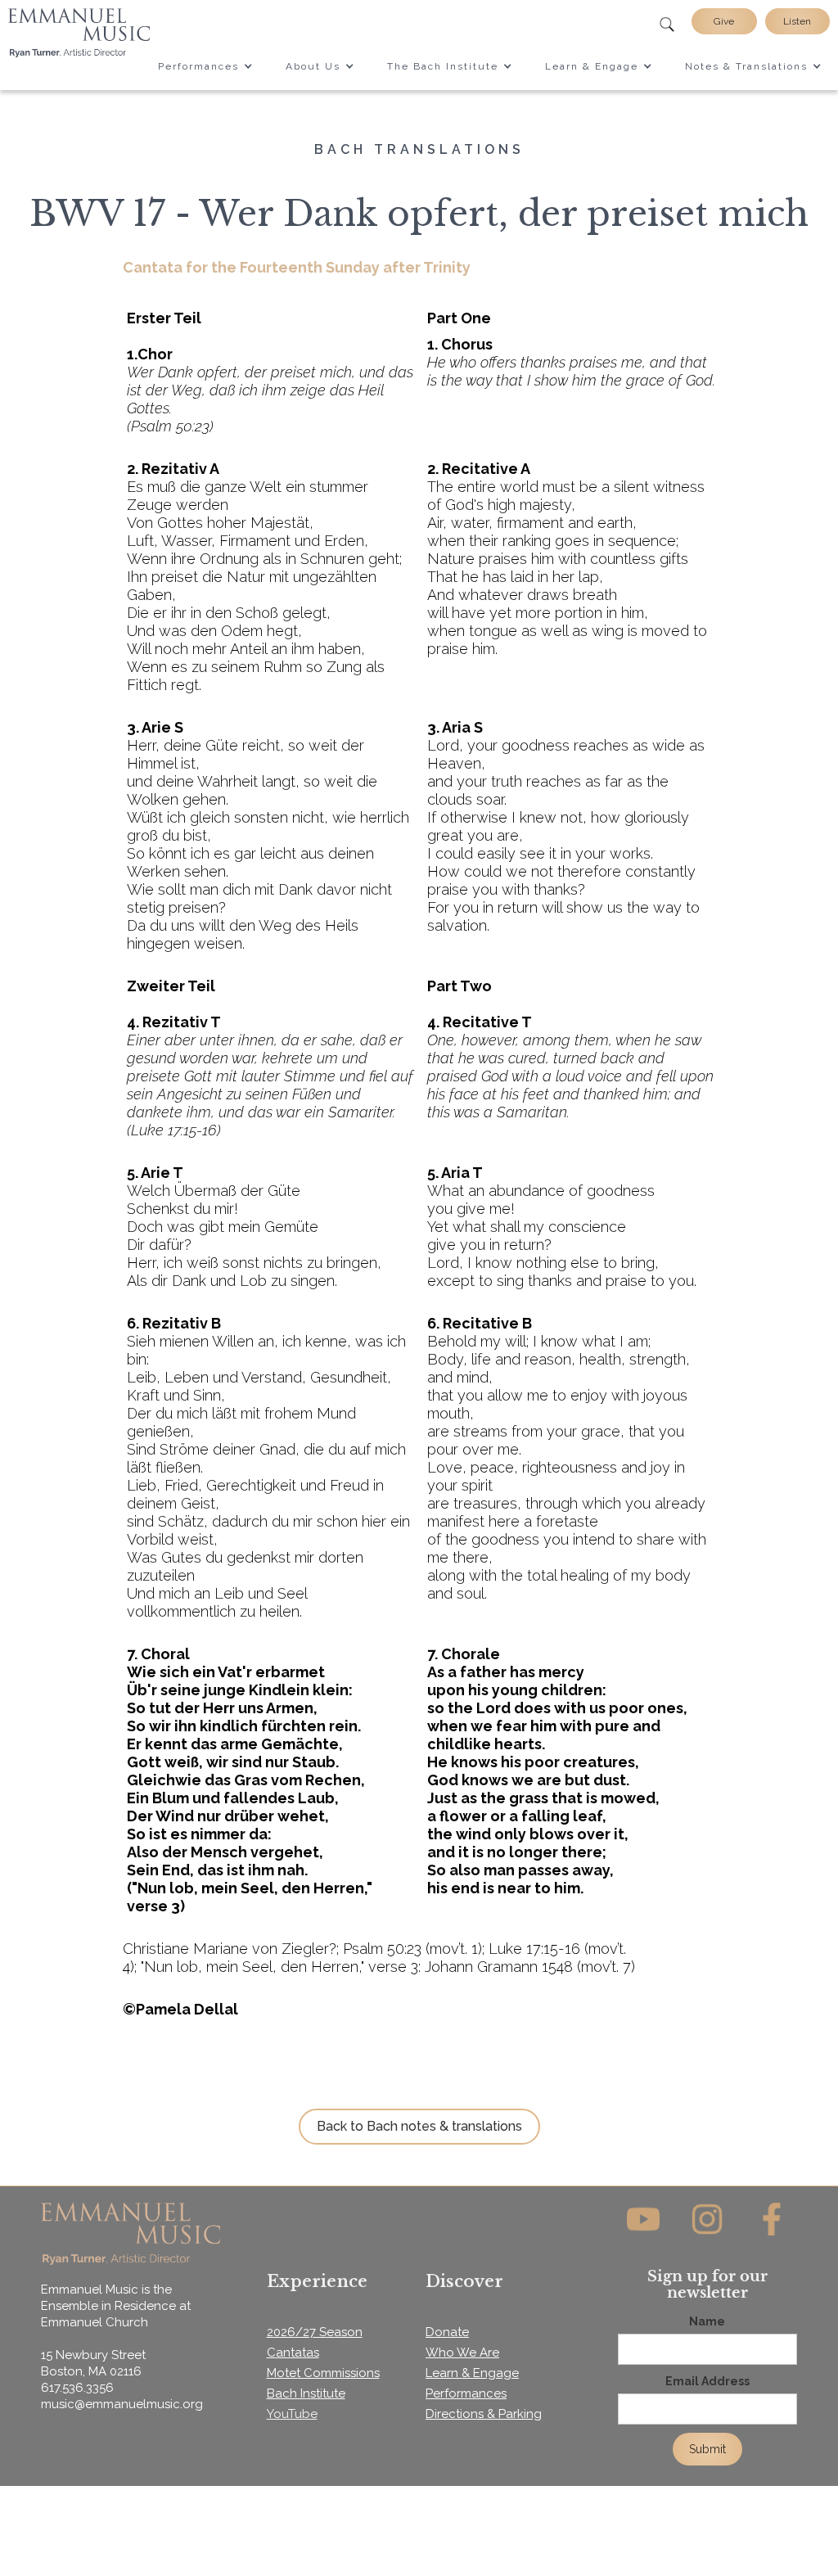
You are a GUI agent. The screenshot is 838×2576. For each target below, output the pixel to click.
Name (707, 2321)
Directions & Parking (484, 2414)
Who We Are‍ (462, 2353)
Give (724, 21)
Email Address (707, 2381)
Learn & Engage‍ (472, 2373)
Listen (797, 21)
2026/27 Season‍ (315, 2332)
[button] (205, 66)
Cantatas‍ (293, 2353)
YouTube (292, 2414)
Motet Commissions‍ (323, 2373)
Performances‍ (466, 2393)
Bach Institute (306, 2393)
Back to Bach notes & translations (419, 2126)
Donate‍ (447, 2332)
